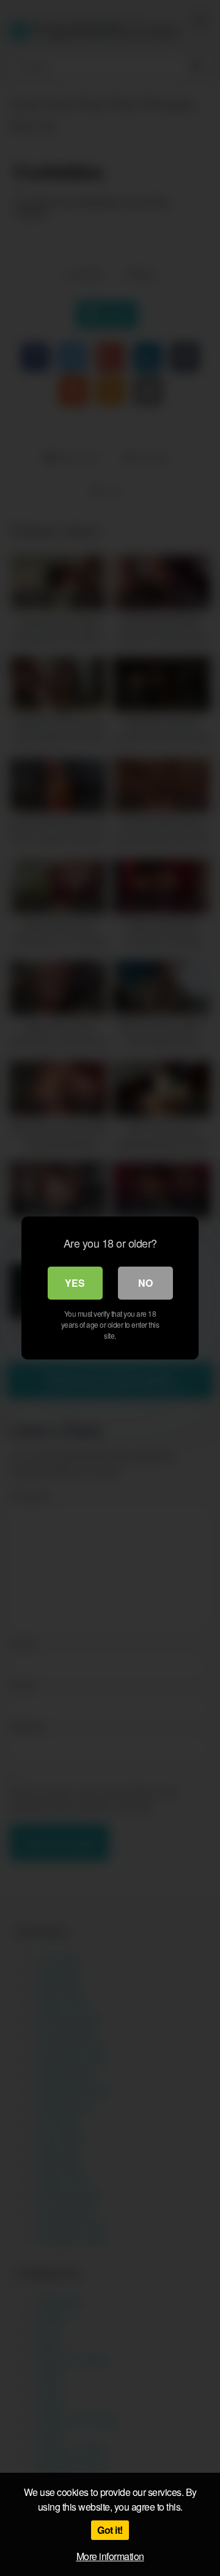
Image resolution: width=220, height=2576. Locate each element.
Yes (75, 1283)
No (145, 1283)
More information (110, 2556)
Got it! (110, 2530)
